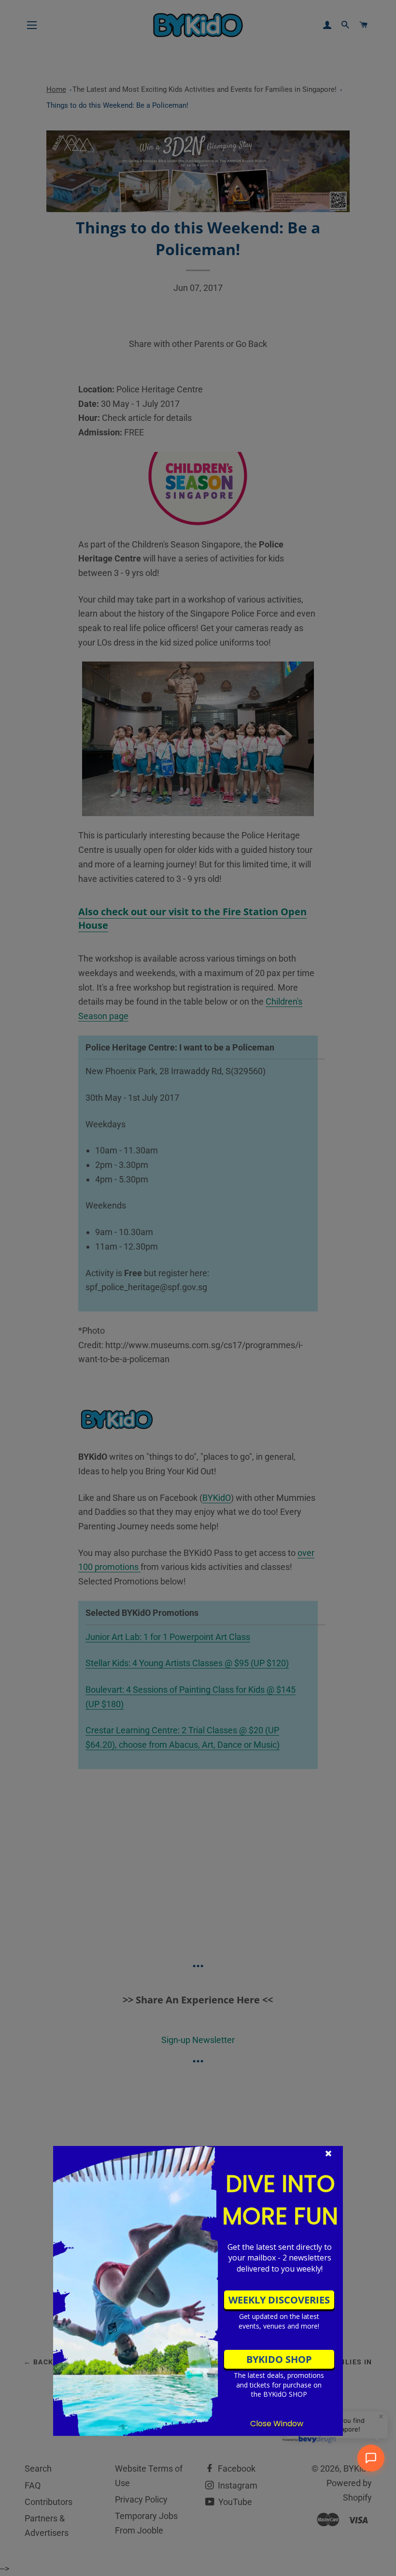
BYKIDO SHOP (279, 2359)
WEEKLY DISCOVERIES (279, 2300)
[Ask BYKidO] (371, 2458)
